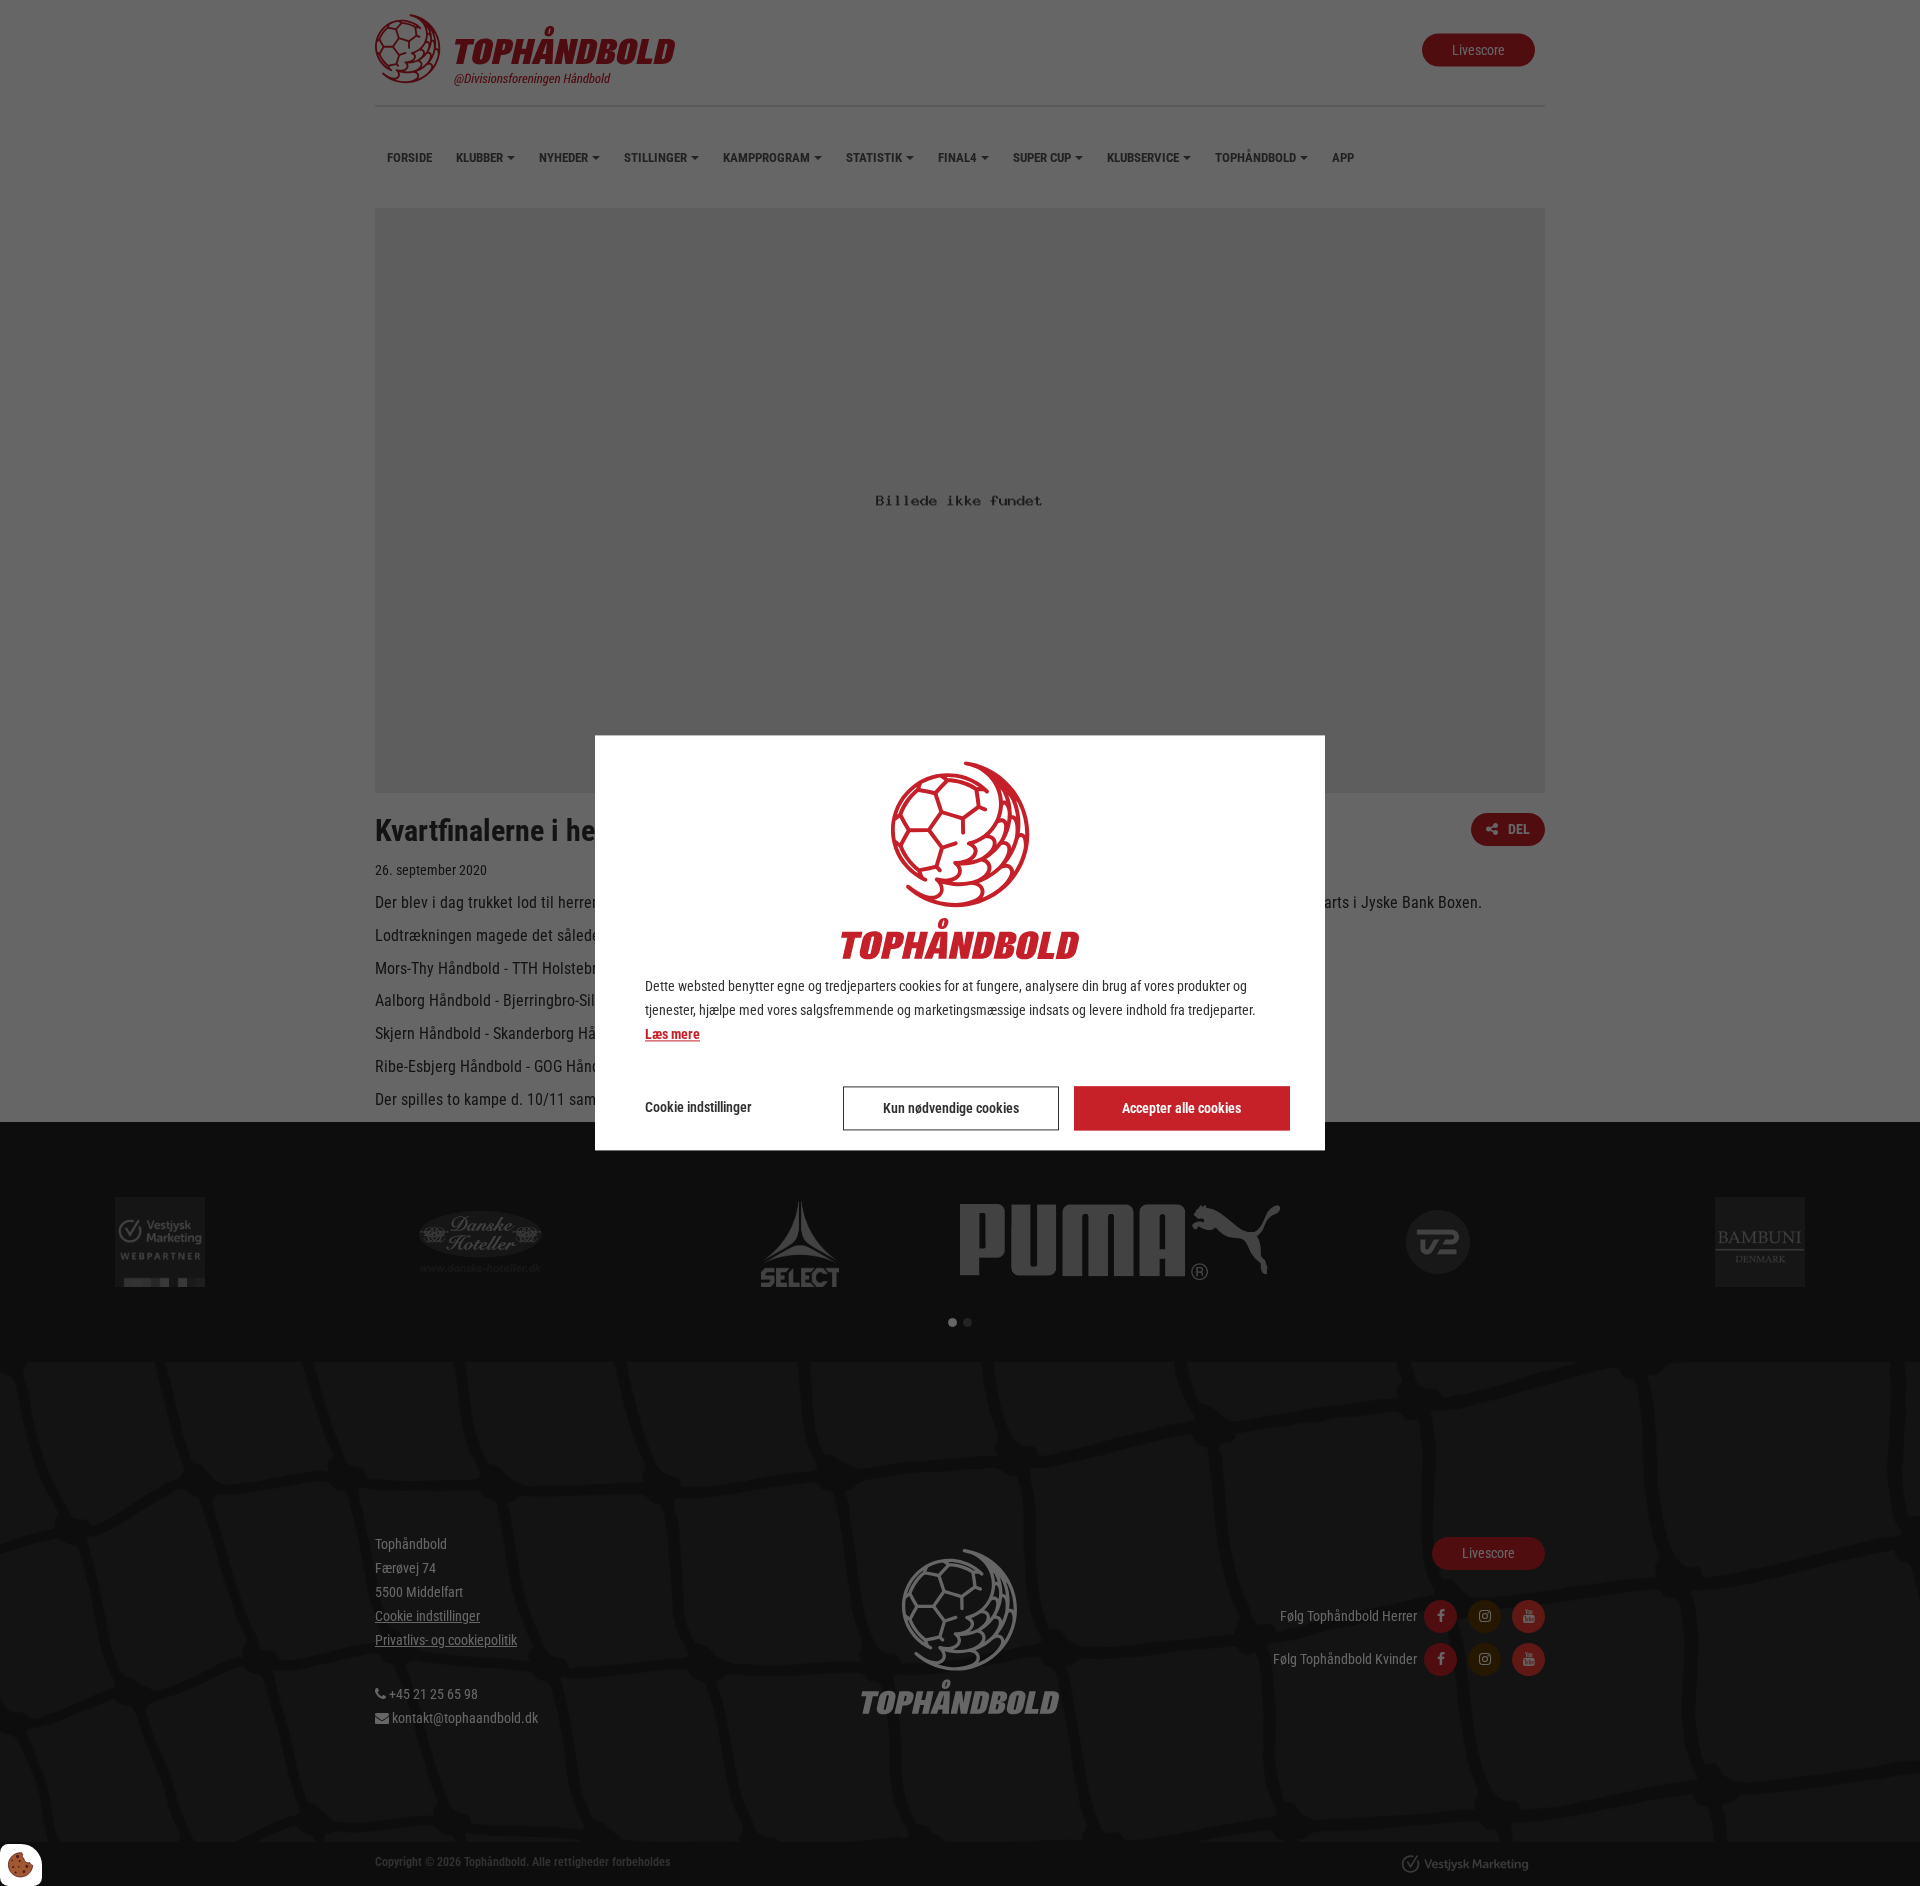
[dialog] (960, 942)
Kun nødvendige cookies (951, 1109)
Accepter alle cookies (1181, 1109)
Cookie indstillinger (698, 1108)
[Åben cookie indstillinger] (21, 1865)
